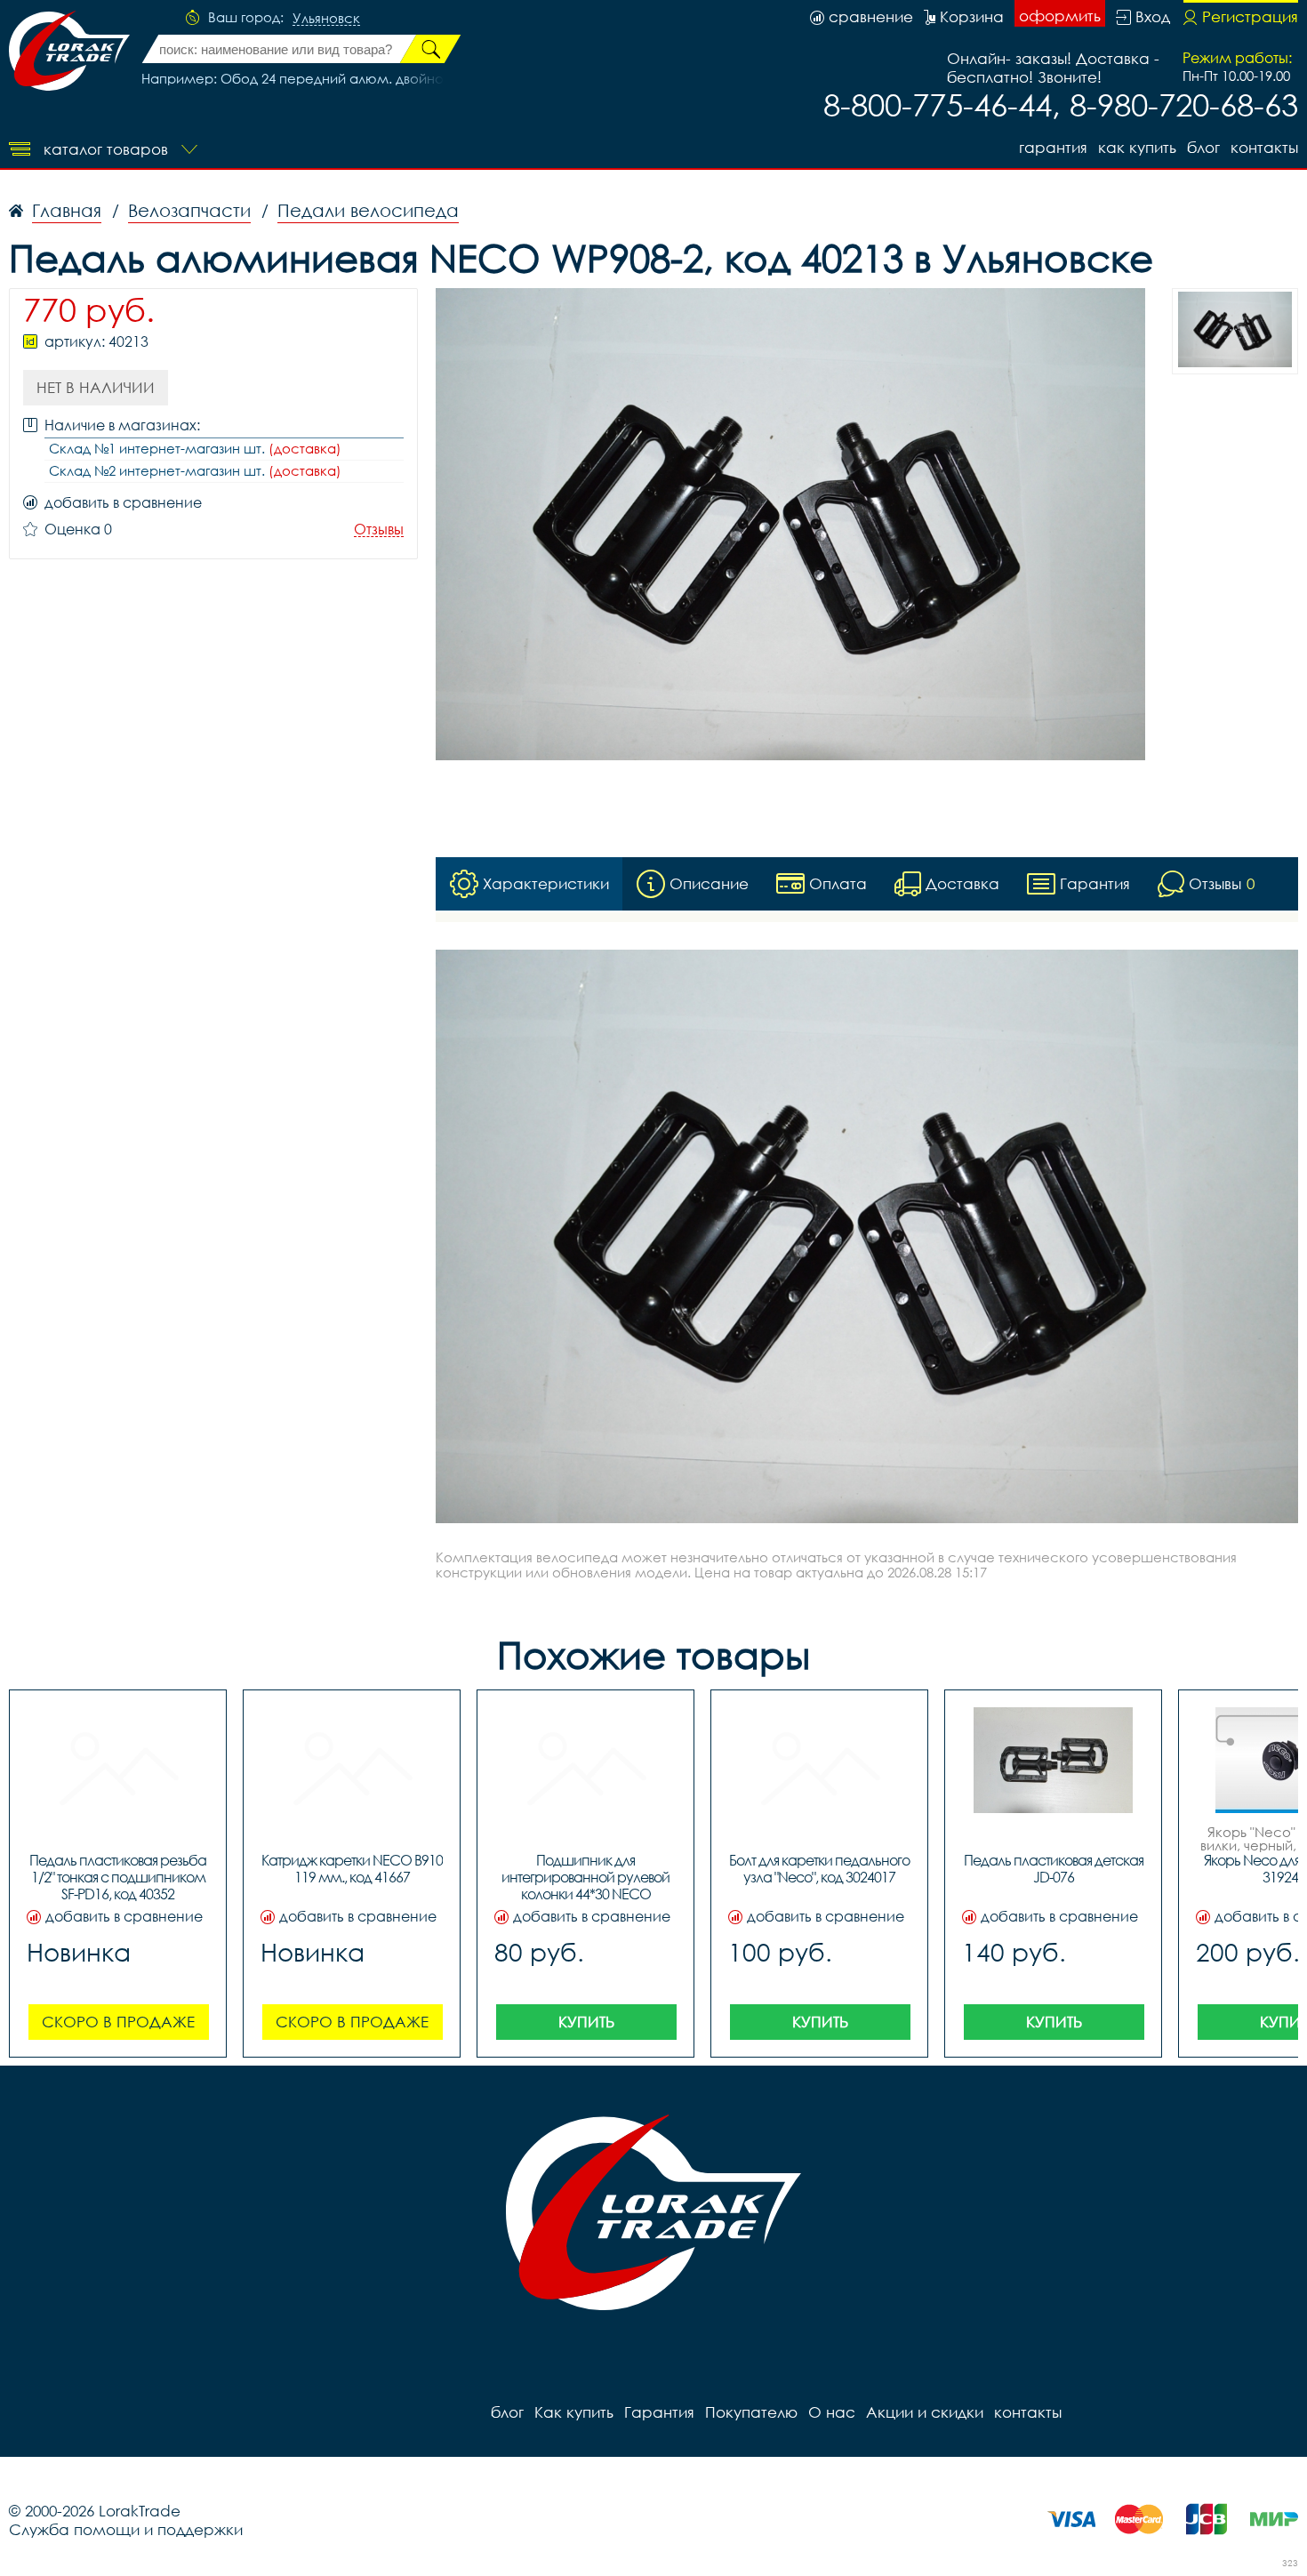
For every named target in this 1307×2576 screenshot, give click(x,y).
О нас (832, 2412)
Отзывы (379, 530)
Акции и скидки (925, 2412)
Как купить (1137, 147)
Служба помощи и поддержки (126, 2529)
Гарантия (1053, 147)
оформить (1060, 16)
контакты (1264, 147)
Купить (586, 2022)
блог (1203, 147)
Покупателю (751, 2412)
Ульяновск (326, 19)
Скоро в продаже (118, 2022)
